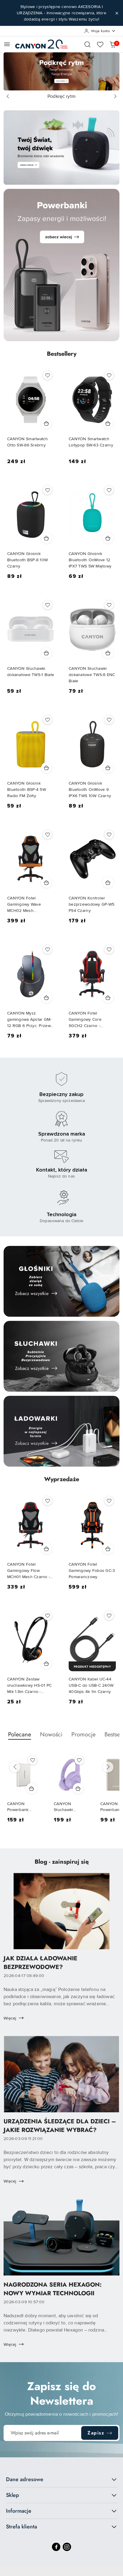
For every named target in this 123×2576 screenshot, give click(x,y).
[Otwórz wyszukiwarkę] (87, 44)
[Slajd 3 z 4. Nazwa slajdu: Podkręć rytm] (61, 71)
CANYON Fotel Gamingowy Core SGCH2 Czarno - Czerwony (85, 1020)
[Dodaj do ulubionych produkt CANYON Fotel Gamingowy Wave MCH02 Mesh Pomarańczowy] (47, 835)
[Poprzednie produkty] (15, 1767)
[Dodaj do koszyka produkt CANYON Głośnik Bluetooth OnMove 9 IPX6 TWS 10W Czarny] (108, 768)
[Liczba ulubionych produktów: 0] (100, 44)
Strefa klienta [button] (21, 2527)
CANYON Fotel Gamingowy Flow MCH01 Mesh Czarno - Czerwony (29, 1571)
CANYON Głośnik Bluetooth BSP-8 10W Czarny (27, 560)
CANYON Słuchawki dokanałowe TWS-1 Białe (31, 672)
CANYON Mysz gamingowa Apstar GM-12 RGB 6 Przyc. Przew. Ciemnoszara (29, 1020)
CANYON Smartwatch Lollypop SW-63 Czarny (91, 442)
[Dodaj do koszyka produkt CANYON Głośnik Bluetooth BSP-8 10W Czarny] (47, 538)
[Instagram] (67, 2547)
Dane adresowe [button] (25, 2479)
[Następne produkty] (108, 1767)
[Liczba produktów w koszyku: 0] (113, 44)
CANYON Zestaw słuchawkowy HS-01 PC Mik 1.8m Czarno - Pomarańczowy (30, 1686)
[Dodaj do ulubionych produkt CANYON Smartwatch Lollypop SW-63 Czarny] (109, 375)
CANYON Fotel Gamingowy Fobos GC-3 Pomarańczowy (92, 1571)
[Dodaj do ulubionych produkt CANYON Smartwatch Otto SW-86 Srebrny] (47, 375)
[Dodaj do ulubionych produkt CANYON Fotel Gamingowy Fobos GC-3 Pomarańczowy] (109, 1501)
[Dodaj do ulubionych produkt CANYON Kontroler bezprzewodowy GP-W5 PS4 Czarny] (109, 835)
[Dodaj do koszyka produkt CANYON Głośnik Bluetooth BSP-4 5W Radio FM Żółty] (47, 768)
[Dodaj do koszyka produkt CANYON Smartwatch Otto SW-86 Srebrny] (47, 423)
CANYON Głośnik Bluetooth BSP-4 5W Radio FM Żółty (27, 790)
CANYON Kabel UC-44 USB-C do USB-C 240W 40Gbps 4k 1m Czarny (91, 1685)
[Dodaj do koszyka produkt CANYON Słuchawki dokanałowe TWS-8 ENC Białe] (108, 653)
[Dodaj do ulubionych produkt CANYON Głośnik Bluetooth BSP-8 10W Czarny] (47, 490)
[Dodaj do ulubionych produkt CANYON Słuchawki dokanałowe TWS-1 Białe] (47, 605)
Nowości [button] (51, 1734)
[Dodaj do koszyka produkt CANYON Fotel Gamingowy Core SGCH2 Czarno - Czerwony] (108, 998)
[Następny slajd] (115, 96)
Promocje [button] (83, 1734)
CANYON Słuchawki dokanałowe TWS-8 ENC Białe (92, 675)
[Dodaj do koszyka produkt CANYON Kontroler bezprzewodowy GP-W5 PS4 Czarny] (108, 882)
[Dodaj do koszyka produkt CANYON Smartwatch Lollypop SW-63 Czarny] (108, 423)
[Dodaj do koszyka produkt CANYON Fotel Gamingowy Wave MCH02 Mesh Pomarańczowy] (47, 882)
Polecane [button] (20, 1734)
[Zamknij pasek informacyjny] (117, 13)
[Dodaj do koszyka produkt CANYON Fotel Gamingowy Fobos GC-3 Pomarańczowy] (108, 1549)
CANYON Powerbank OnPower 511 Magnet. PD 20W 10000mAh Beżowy (23, 1807)
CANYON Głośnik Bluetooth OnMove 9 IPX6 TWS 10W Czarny (90, 790)
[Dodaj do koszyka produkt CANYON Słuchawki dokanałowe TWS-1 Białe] (47, 653)
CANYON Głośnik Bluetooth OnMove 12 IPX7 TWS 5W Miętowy (90, 560)
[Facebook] (56, 2547)
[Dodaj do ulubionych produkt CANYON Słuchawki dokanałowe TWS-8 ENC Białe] (109, 605)
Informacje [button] (19, 2511)
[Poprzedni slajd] (8, 96)
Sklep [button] (13, 2495)
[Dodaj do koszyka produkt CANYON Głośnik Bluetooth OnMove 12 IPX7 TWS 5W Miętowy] (108, 538)
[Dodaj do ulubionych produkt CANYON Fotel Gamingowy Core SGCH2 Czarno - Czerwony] (109, 949)
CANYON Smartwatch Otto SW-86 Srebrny (28, 442)
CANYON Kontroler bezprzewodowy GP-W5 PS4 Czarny (92, 904)
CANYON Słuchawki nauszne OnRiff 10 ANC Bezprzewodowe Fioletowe (70, 1807)
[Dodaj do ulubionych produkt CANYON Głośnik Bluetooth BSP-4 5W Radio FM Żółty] (47, 720)
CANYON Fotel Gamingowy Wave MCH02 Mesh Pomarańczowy (24, 905)
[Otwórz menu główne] (7, 44)
